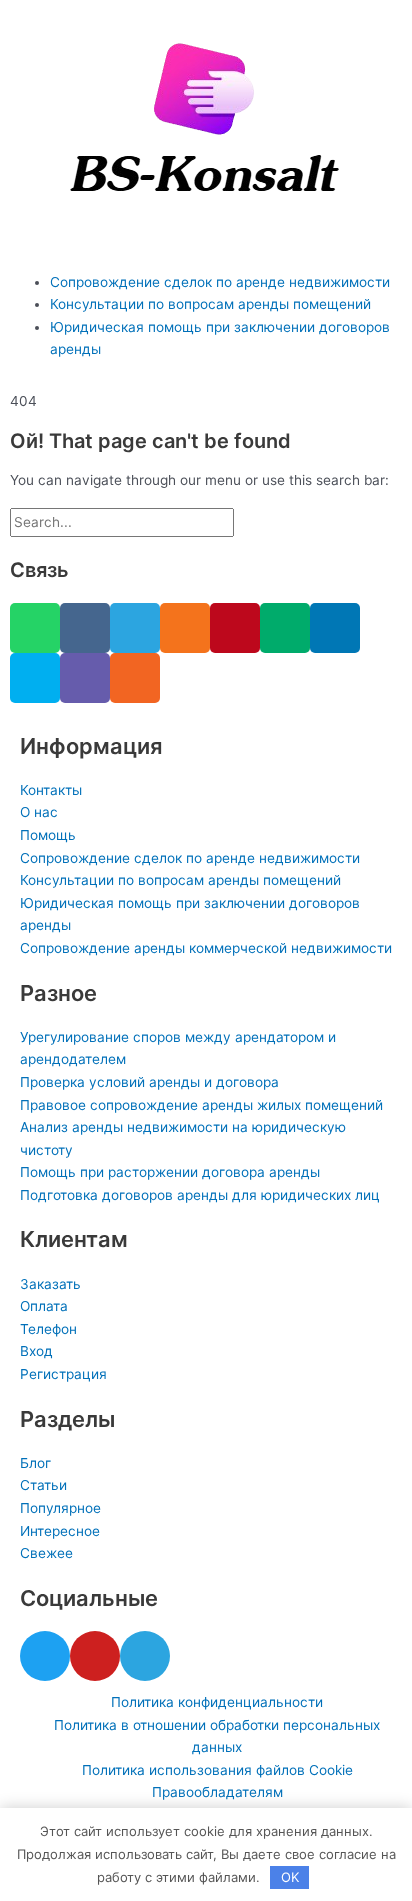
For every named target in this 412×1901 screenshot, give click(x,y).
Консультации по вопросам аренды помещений (210, 304)
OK (290, 1877)
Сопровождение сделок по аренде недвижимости (220, 282)
